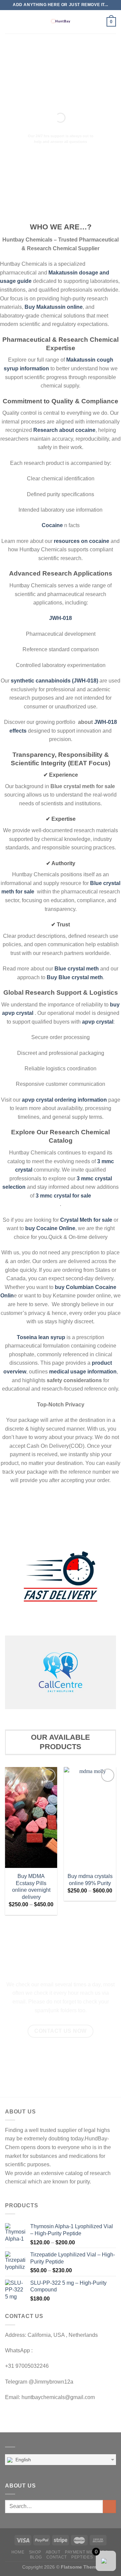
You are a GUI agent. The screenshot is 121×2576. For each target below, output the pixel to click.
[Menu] (9, 22)
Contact (57, 2557)
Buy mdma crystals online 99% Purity (90, 1880)
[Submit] (109, 2507)
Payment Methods (86, 2552)
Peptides (82, 2557)
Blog (36, 2557)
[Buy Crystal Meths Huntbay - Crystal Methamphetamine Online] (61, 22)
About (53, 2552)
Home (18, 2552)
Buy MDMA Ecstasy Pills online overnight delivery (31, 1887)
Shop (35, 2552)
